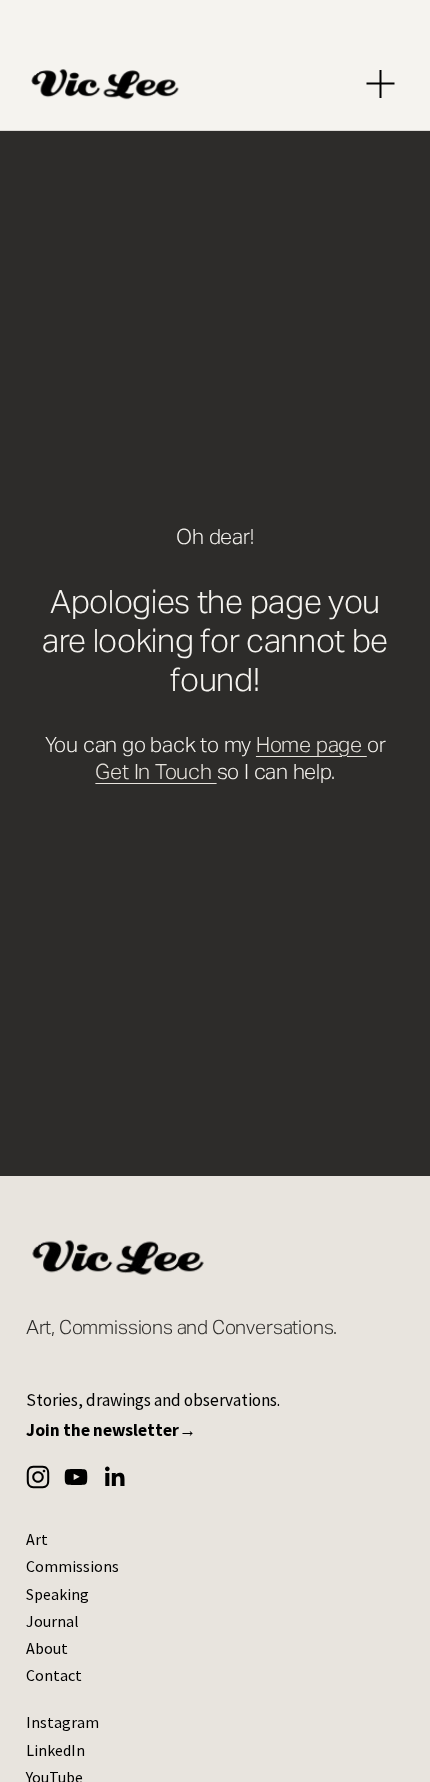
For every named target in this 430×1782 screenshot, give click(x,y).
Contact (54, 1675)
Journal (52, 1621)
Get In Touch (155, 771)
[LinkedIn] (114, 1477)
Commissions (72, 1566)
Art (37, 1539)
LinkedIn (55, 1750)
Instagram (62, 1722)
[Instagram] (38, 1477)
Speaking (57, 1594)
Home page (311, 744)
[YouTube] (76, 1477)
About (47, 1648)
